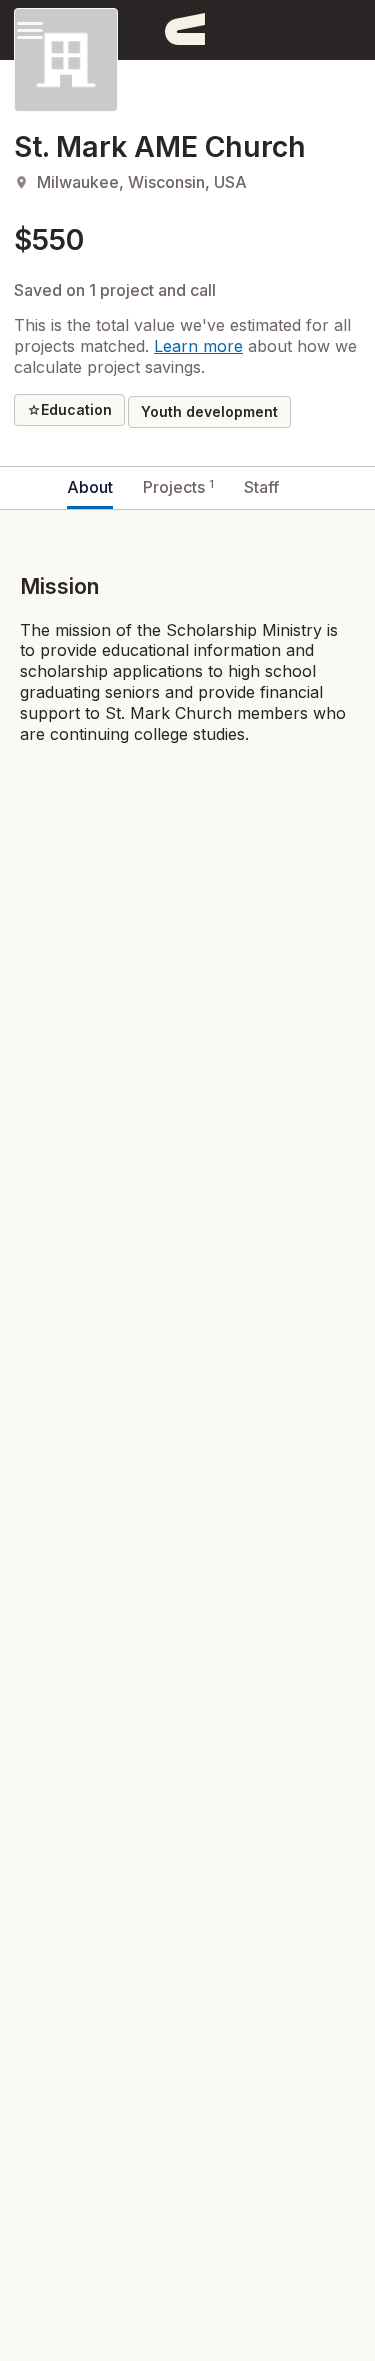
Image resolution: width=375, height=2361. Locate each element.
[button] (30, 29)
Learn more (198, 346)
